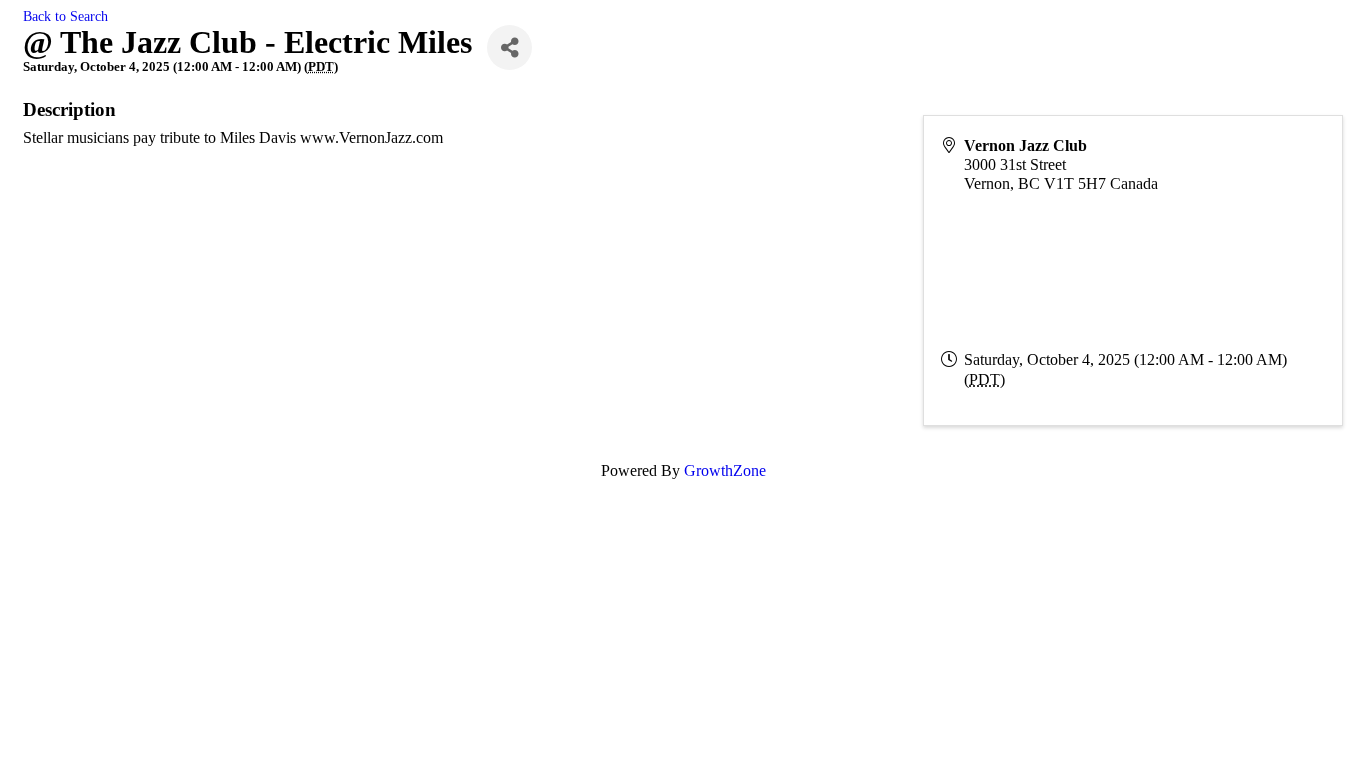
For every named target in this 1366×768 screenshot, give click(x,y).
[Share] (509, 47)
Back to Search (65, 16)
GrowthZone (725, 470)
